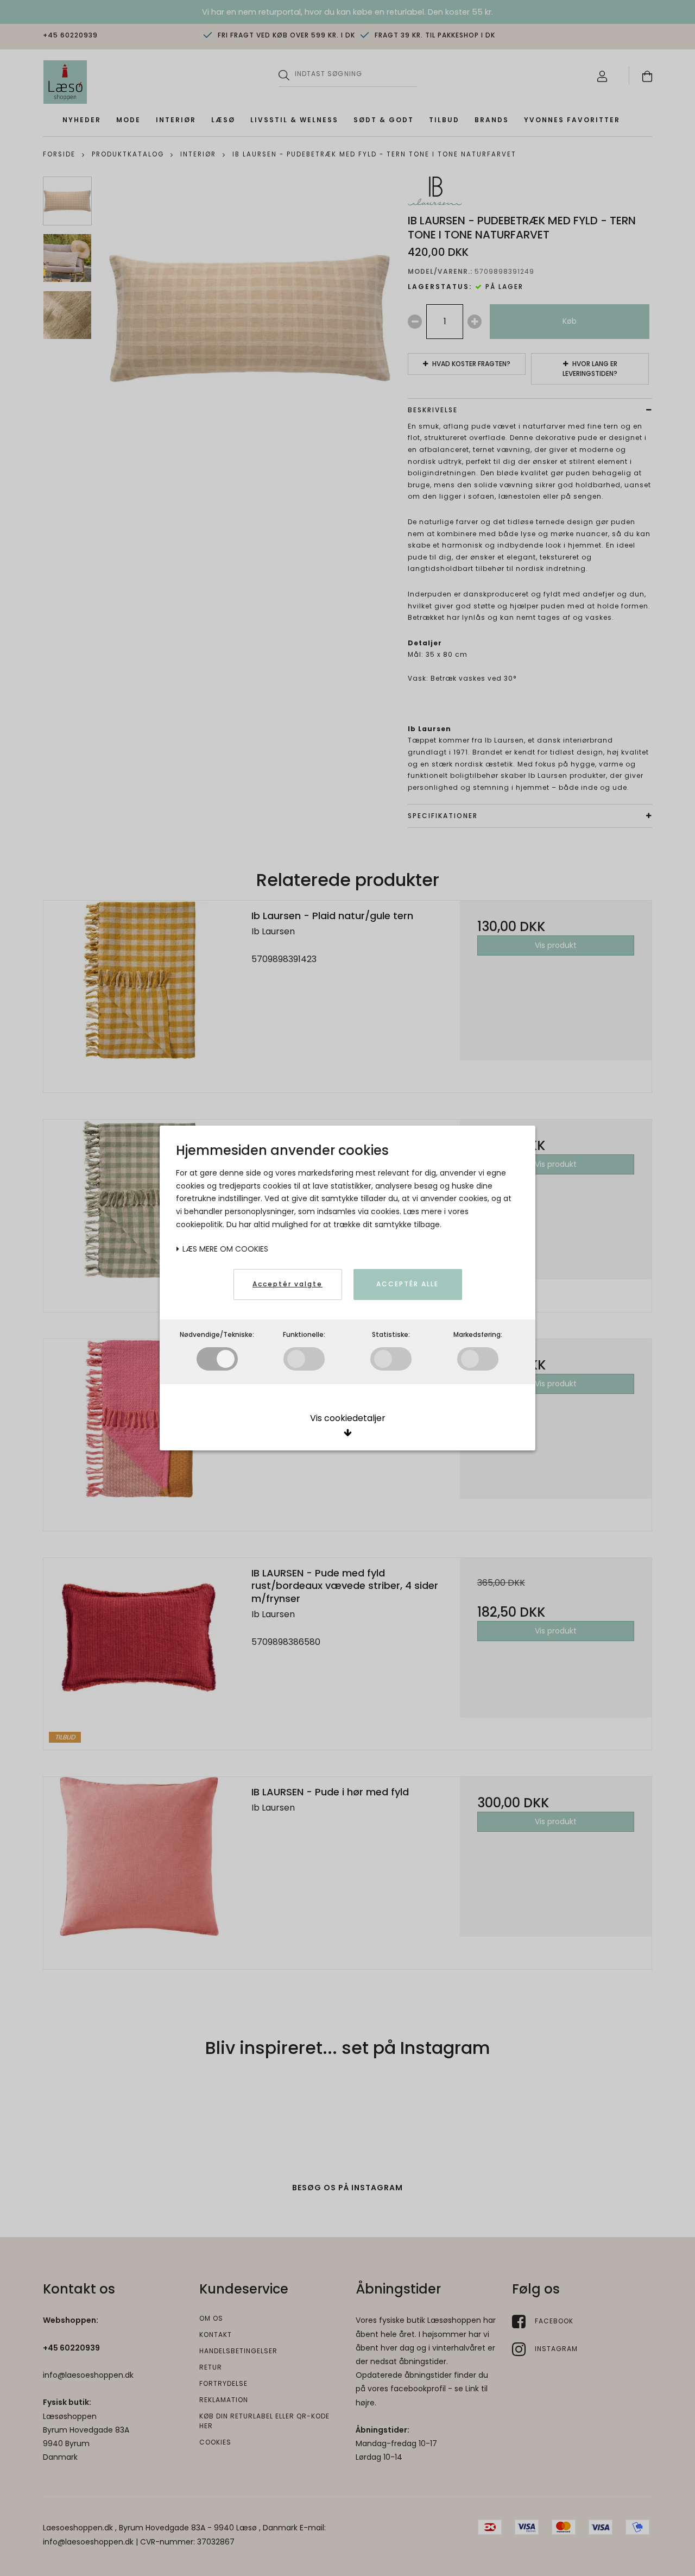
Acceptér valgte (288, 1284)
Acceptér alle (407, 1284)
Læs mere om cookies (224, 1249)
